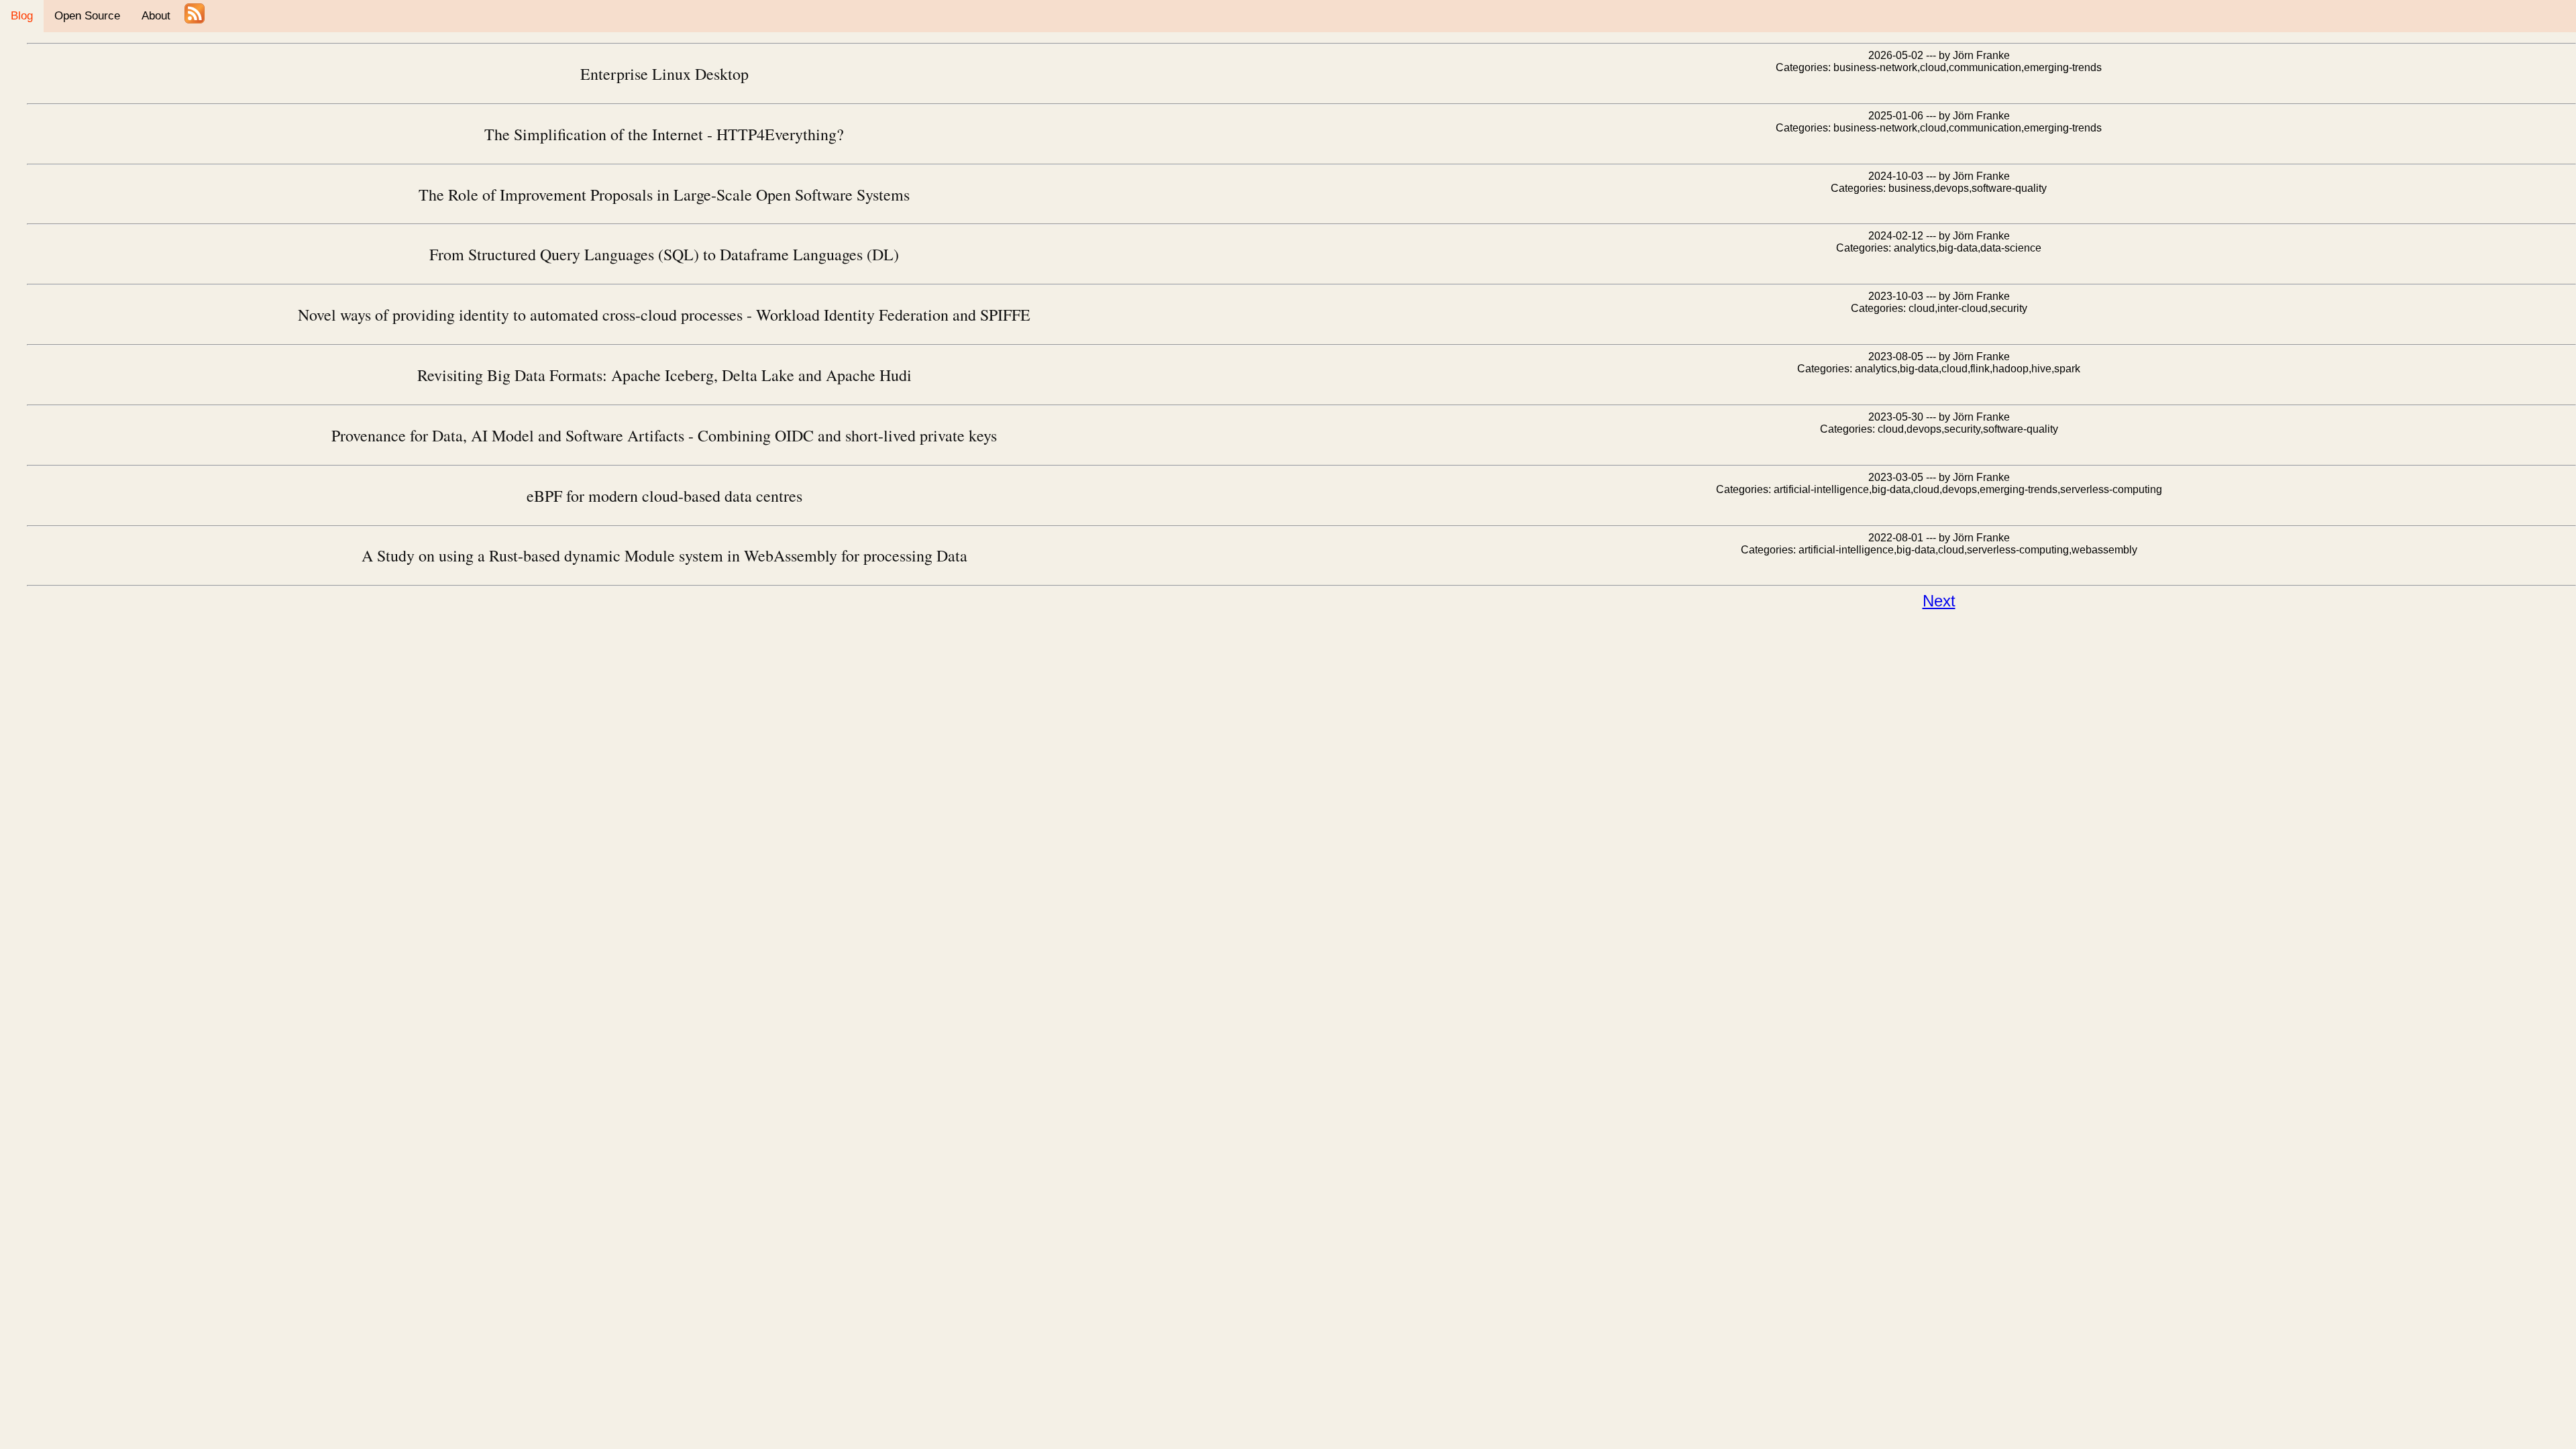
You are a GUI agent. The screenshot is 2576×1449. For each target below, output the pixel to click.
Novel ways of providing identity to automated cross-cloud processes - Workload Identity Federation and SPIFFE (664, 315)
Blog (22, 16)
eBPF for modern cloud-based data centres (664, 496)
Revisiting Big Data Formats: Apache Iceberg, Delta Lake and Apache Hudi (664, 375)
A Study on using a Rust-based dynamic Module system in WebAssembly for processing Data (664, 555)
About (156, 16)
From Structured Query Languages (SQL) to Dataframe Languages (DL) (664, 254)
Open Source (87, 16)
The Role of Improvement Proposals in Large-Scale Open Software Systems (664, 195)
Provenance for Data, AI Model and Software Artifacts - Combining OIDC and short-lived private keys (664, 435)
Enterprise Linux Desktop (664, 74)
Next (1939, 601)
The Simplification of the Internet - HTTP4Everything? (664, 134)
